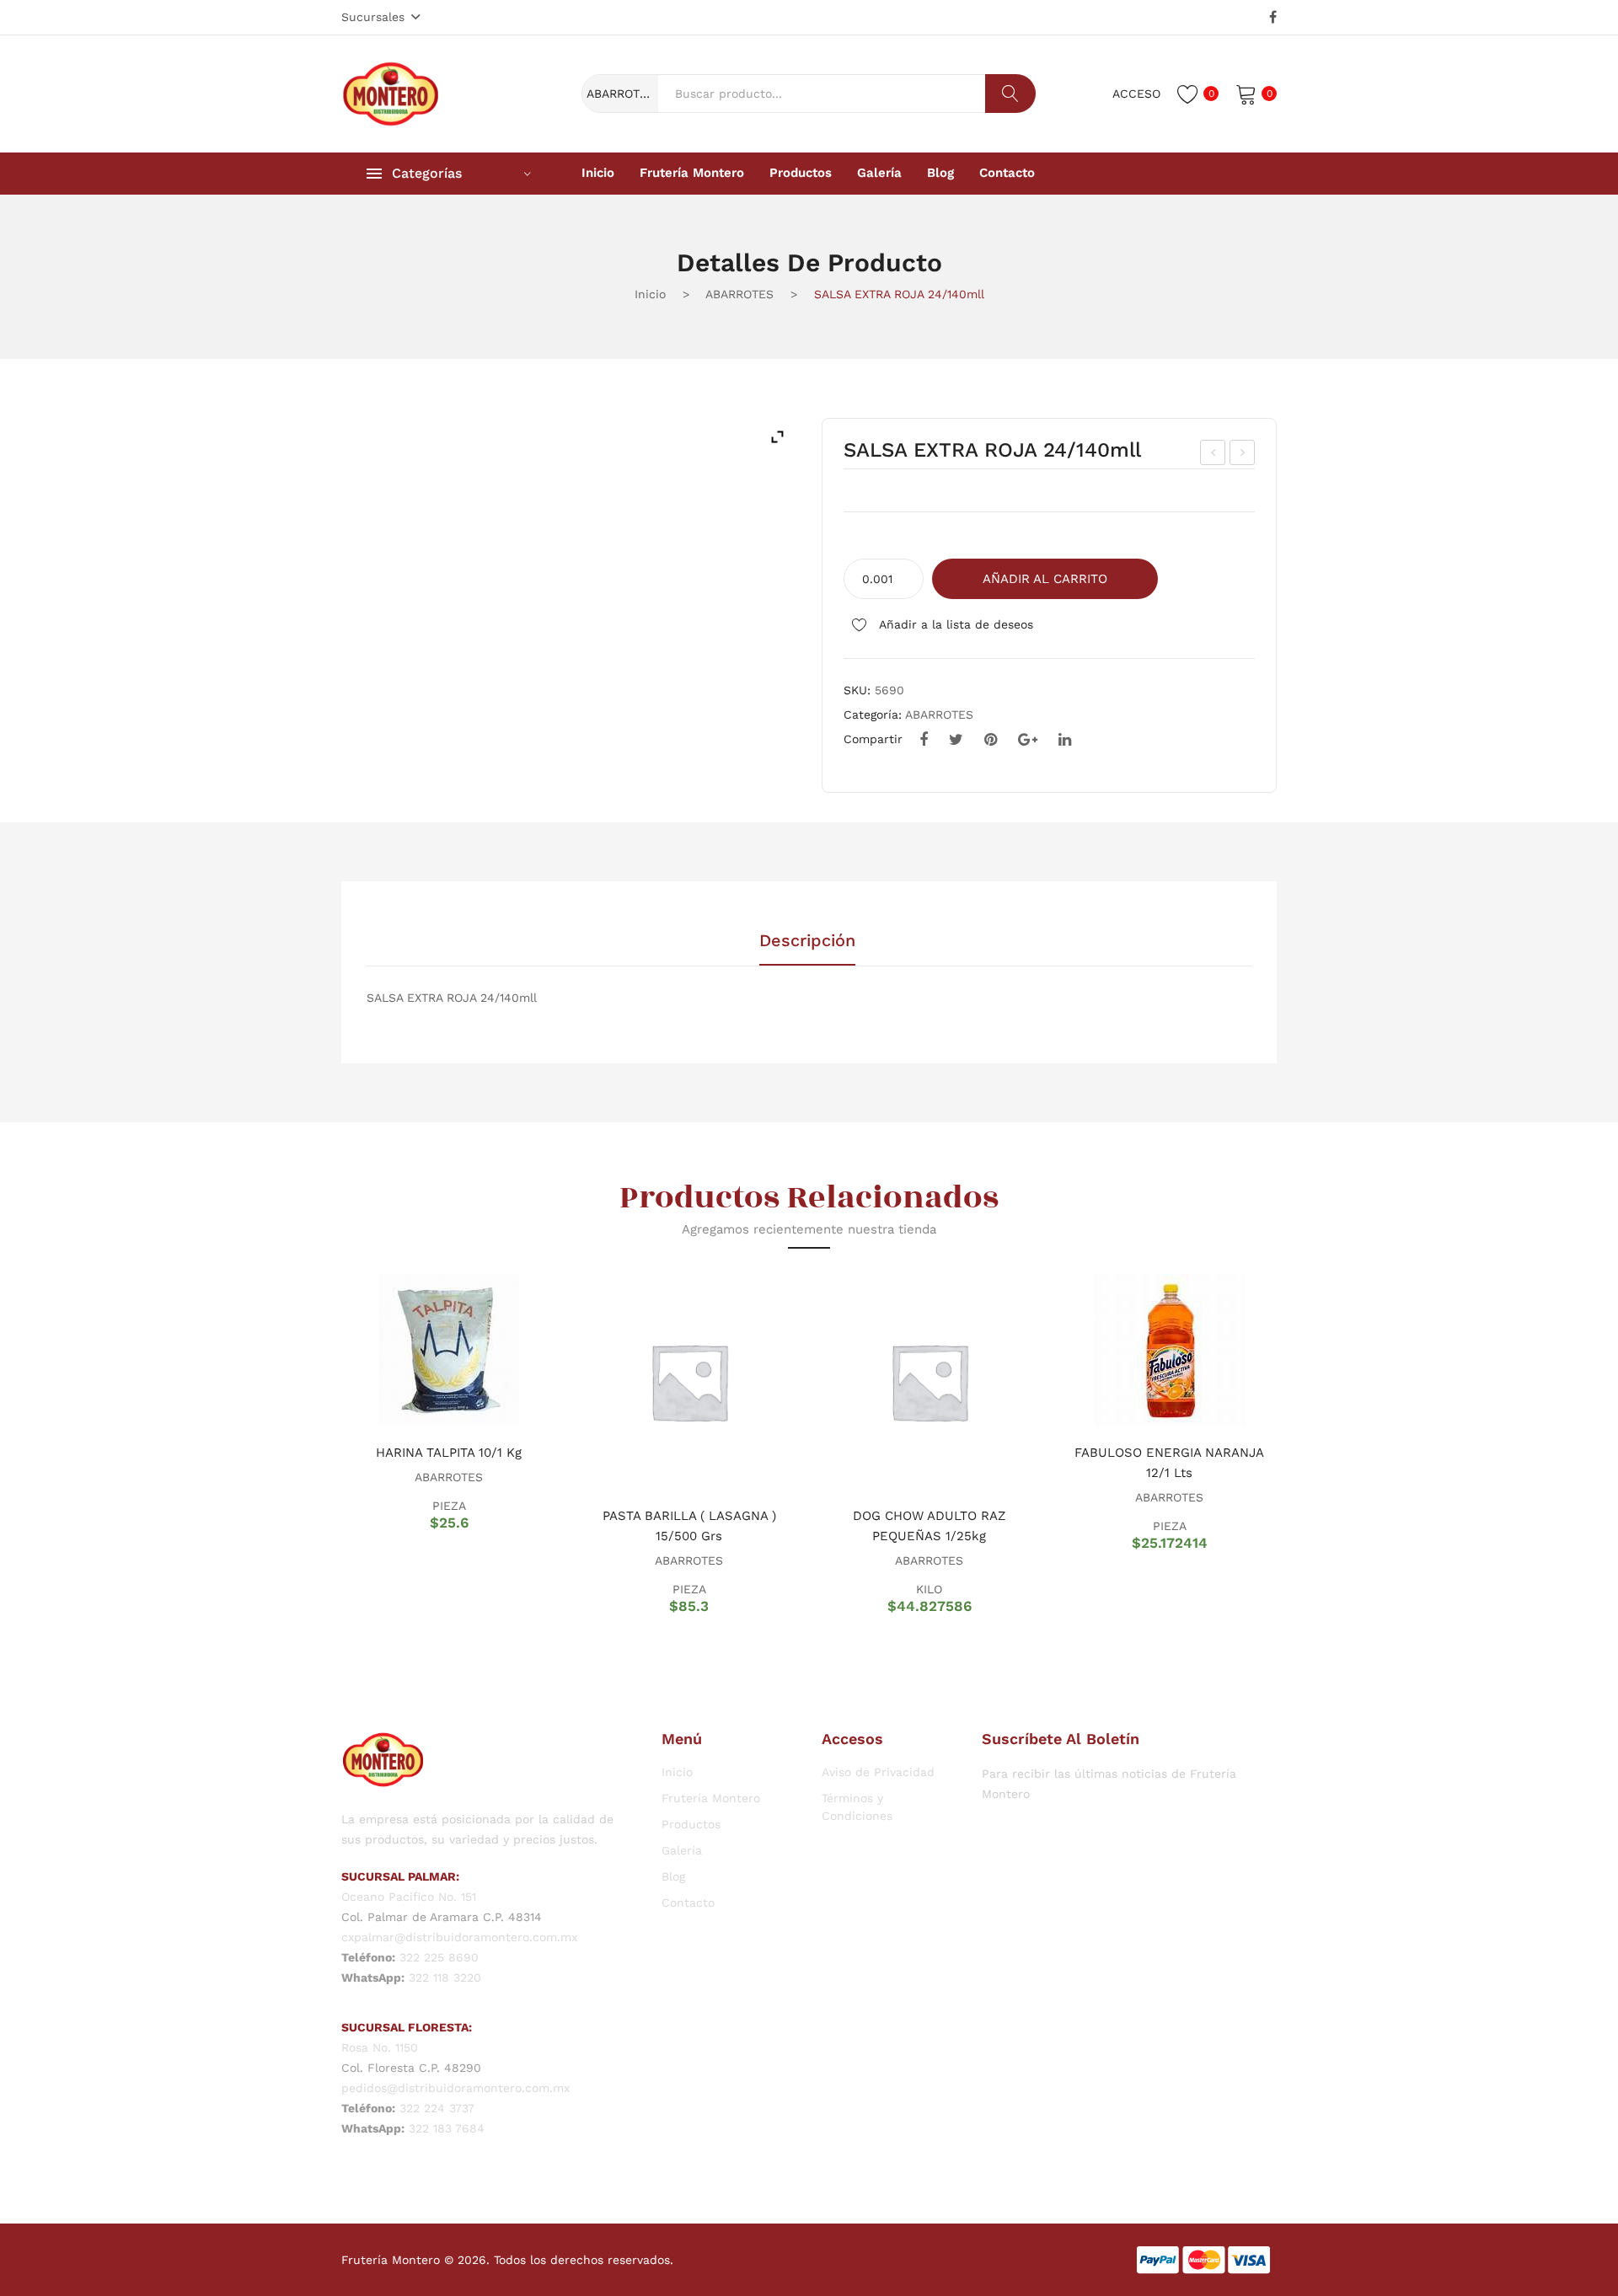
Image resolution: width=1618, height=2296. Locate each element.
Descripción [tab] (807, 941)
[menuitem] (598, 174)
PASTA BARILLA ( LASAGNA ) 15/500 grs (689, 1526)
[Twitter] (956, 740)
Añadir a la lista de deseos (954, 624)
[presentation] (320, 1443)
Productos (691, 1824)
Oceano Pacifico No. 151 (409, 1897)
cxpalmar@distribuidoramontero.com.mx (459, 1937)
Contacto (688, 1903)
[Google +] (1028, 740)
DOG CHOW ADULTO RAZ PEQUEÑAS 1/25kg (929, 1526)
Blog (673, 1876)
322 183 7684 (447, 2128)
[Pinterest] (991, 740)
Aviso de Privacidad (878, 1772)
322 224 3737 (437, 2108)
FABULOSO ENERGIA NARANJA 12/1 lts (1169, 1463)
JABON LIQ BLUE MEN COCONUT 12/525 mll (1243, 455)
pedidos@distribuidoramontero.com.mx (455, 2088)
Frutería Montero (711, 1798)
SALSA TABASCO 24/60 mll (1213, 455)
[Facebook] (1273, 18)
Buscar (1010, 94)
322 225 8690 (439, 1957)
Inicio (650, 294)
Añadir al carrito (1045, 579)
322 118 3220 (445, 1978)
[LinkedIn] (1065, 740)
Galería (682, 1850)
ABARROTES (739, 294)
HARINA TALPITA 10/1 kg (449, 1453)
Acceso (1136, 94)
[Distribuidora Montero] (391, 93)
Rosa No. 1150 (380, 2047)
